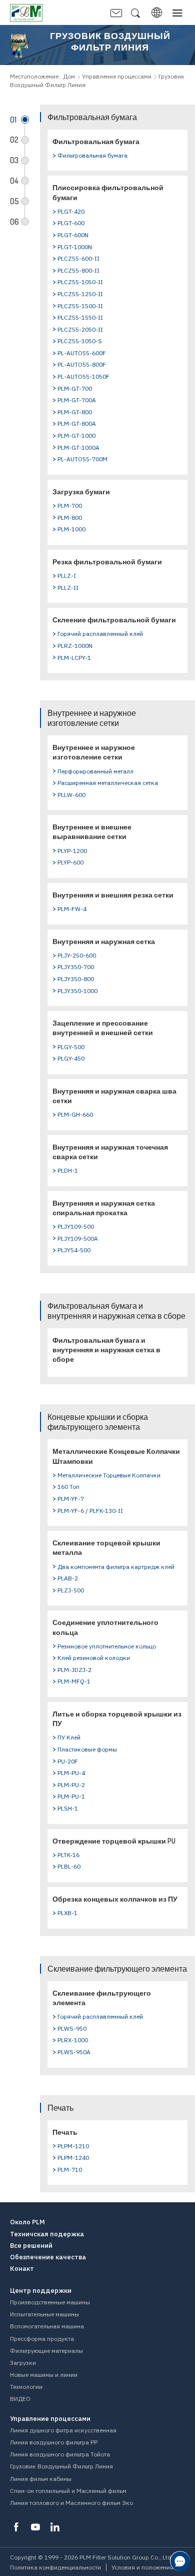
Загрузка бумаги (81, 492)
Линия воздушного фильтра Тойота (60, 2454)
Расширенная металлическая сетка (108, 783)
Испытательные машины (44, 2314)
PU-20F (68, 1761)
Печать (65, 2132)
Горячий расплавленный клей (100, 634)
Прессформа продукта (42, 2339)
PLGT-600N (73, 235)
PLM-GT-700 (75, 388)
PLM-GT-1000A (78, 448)
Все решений (31, 2246)
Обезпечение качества (48, 2257)
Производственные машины (50, 2302)
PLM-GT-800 (75, 412)
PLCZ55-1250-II (80, 294)
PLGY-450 (71, 1058)
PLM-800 (70, 518)
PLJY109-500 (76, 1226)
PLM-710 (70, 2170)
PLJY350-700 (76, 967)
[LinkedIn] (55, 2527)
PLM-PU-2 (71, 1785)
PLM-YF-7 (71, 1499)
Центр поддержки (41, 2291)
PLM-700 (70, 506)
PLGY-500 (71, 1047)
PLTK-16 (68, 1855)
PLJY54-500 (74, 1250)
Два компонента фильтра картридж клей (116, 1567)
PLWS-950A (74, 2052)
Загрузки (23, 2363)
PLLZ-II (68, 588)
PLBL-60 (69, 1866)
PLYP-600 (70, 862)
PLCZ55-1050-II (80, 282)
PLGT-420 (71, 211)
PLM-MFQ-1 (74, 1681)
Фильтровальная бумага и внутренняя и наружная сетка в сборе (106, 1350)
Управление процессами (117, 76)
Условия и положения (142, 2567)
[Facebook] (16, 2527)
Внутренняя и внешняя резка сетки (113, 895)
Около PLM (27, 2222)
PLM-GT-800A (77, 423)
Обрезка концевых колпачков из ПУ (115, 1899)
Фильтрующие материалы (46, 2351)
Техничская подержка (47, 2234)
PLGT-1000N (75, 247)
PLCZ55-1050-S (80, 341)
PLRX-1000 (73, 2040)
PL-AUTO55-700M (82, 459)
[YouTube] (35, 2527)
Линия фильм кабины (41, 2479)
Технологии (26, 2387)
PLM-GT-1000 (76, 436)
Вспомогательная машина (47, 2326)
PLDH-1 (68, 1170)
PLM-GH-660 (75, 1114)
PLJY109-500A (78, 1238)
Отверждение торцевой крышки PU (114, 1841)
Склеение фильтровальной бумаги (114, 620)
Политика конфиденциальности (55, 2567)
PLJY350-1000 (77, 991)
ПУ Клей (69, 1737)
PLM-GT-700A (77, 400)
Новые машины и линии (44, 2375)
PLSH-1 (68, 1808)
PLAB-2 (68, 1578)
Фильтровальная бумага (96, 141)
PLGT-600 (71, 223)
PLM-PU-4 (71, 1773)
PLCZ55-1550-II (80, 317)
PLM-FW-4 (72, 909)
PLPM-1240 (73, 2158)
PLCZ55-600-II (78, 258)
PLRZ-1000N (75, 646)
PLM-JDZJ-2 (74, 1670)
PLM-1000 (71, 529)
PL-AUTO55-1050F (83, 376)
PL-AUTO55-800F (82, 364)
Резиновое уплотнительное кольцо (107, 1646)
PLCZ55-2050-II (80, 329)
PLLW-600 (71, 795)
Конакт (22, 2269)
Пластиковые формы (87, 1749)
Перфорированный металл (95, 771)
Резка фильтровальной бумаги (107, 562)
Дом (69, 76)
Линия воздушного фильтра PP (54, 2442)
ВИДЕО (20, 2399)
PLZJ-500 (71, 1590)
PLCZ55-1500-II (80, 306)
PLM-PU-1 (71, 1796)
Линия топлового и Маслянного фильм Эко (71, 2503)
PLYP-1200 (72, 851)
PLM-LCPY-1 (74, 658)
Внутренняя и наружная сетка (104, 941)
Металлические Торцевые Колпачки (109, 1475)
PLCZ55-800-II (78, 270)
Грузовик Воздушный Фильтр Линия (61, 2466)
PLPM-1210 (73, 2146)
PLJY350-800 (76, 979)
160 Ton (68, 1487)
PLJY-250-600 (77, 955)
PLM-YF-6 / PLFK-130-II (90, 1511)
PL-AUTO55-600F (82, 353)
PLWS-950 (72, 2028)
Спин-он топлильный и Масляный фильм (68, 2491)
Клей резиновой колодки (94, 1658)
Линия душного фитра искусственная (63, 2430)
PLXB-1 (67, 1913)
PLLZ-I (67, 576)
